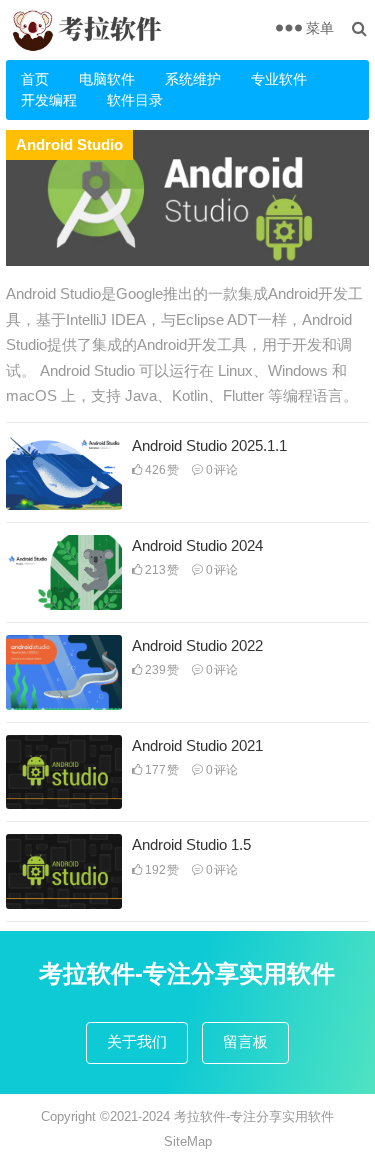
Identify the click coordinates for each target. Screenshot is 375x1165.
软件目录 (135, 100)
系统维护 (193, 79)
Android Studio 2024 (197, 545)
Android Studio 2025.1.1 (209, 445)
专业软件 (279, 79)
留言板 (245, 1041)
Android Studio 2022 (197, 645)
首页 (35, 79)
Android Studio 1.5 (191, 844)
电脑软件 (107, 79)
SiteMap (188, 1141)
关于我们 (137, 1041)
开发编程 (49, 100)
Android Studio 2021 (197, 745)
